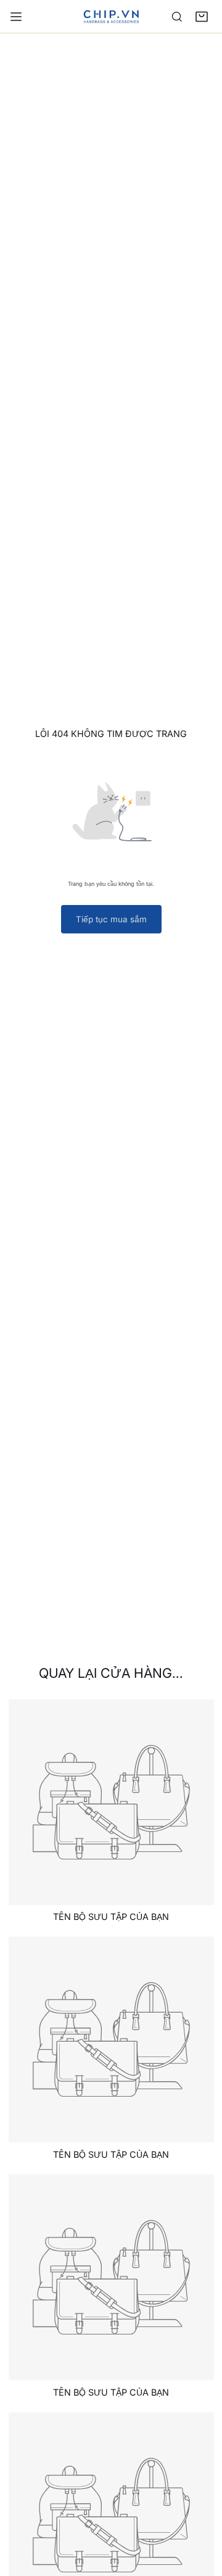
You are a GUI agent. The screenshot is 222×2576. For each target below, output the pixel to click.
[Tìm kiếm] (177, 17)
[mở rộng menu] (16, 17)
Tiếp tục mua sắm (111, 919)
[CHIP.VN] (111, 16)
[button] (202, 17)
